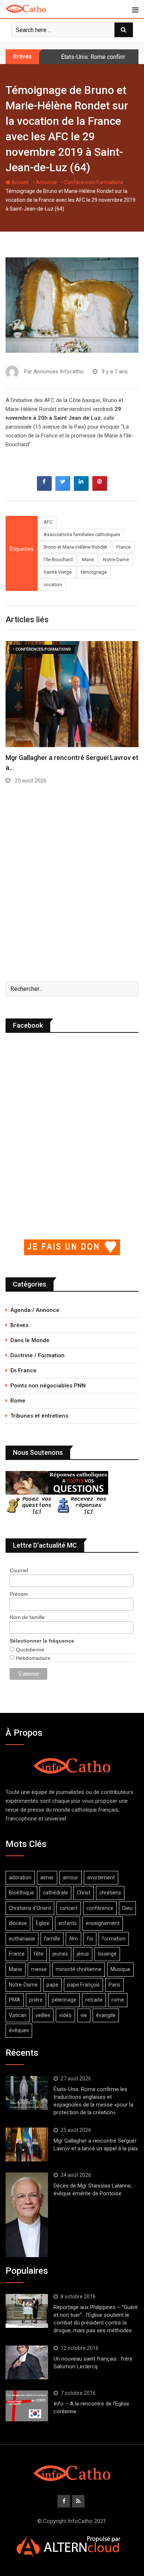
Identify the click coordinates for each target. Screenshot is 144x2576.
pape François (83, 1985)
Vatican (18, 2015)
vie (84, 2015)
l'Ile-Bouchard (58, 559)
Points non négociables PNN (48, 1386)
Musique (120, 1969)
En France (23, 1370)
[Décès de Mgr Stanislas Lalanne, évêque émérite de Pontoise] (27, 2215)
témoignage (94, 572)
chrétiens (110, 1893)
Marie (88, 559)
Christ (84, 1893)
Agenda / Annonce (35, 1310)
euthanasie (22, 1939)
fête (39, 1954)
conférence (100, 1908)
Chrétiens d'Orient (30, 1908)
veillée (43, 2015)
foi (90, 1939)
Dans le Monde (30, 1340)
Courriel (19, 1570)
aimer (47, 1878)
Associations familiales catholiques (82, 534)
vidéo (65, 2015)
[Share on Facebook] (44, 489)
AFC (48, 522)
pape (52, 1985)
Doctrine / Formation (37, 1355)
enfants (68, 1923)
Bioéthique (21, 1893)
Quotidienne (29, 1650)
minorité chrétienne (79, 1969)
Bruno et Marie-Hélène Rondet (75, 547)
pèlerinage (64, 2000)
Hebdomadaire (32, 1658)
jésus (83, 1954)
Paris (114, 1985)
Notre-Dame (116, 559)
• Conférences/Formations (92, 182)
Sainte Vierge (58, 572)
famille (52, 1939)
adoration (20, 1878)
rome (118, 2000)
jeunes (60, 1954)
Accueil (19, 182)
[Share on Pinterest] (100, 489)
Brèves (19, 1325)
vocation (53, 585)
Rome (18, 1401)
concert (69, 1908)
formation (114, 1939)
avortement (101, 1878)
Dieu (127, 1908)
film (73, 1939)
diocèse (18, 1923)
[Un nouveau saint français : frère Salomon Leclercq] (27, 2362)
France (124, 547)
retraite (94, 2000)
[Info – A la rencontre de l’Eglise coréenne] (27, 2406)
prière (36, 2000)
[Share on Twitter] (63, 489)
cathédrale (55, 1893)
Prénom (19, 1594)
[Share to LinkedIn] (81, 489)
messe (39, 1969)
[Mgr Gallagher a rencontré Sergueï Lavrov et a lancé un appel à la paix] (27, 2144)
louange (107, 1954)
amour (71, 1878)
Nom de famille (27, 1617)
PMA (15, 2000)
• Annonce (45, 182)
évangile (106, 2015)
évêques (19, 2030)
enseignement (103, 1923)
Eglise (43, 1923)
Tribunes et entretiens (39, 1416)
